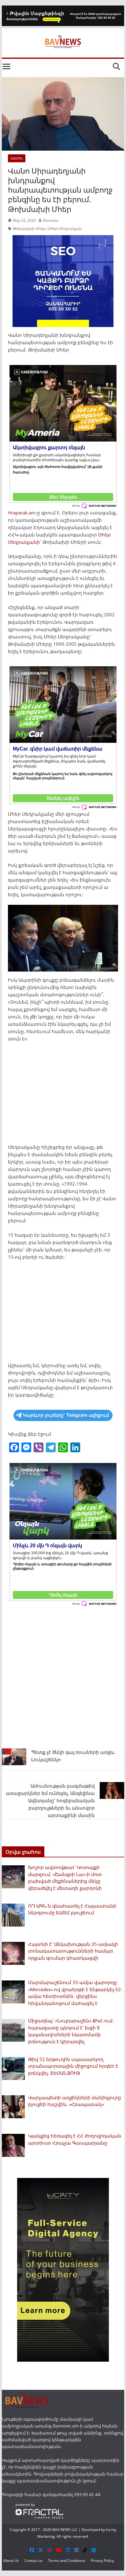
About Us (11, 2561)
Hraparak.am (22, 513)
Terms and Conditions (67, 2561)
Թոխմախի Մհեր (29, 229)
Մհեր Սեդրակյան (65, 229)
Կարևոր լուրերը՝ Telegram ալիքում (66, 1415)
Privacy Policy (102, 2561)
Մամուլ (17, 158)
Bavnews (51, 220)
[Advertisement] (63, 1095)
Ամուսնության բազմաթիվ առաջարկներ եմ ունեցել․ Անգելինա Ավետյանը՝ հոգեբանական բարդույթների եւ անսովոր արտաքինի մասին (50, 1800)
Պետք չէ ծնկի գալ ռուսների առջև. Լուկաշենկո (73, 1756)
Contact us (33, 2561)
